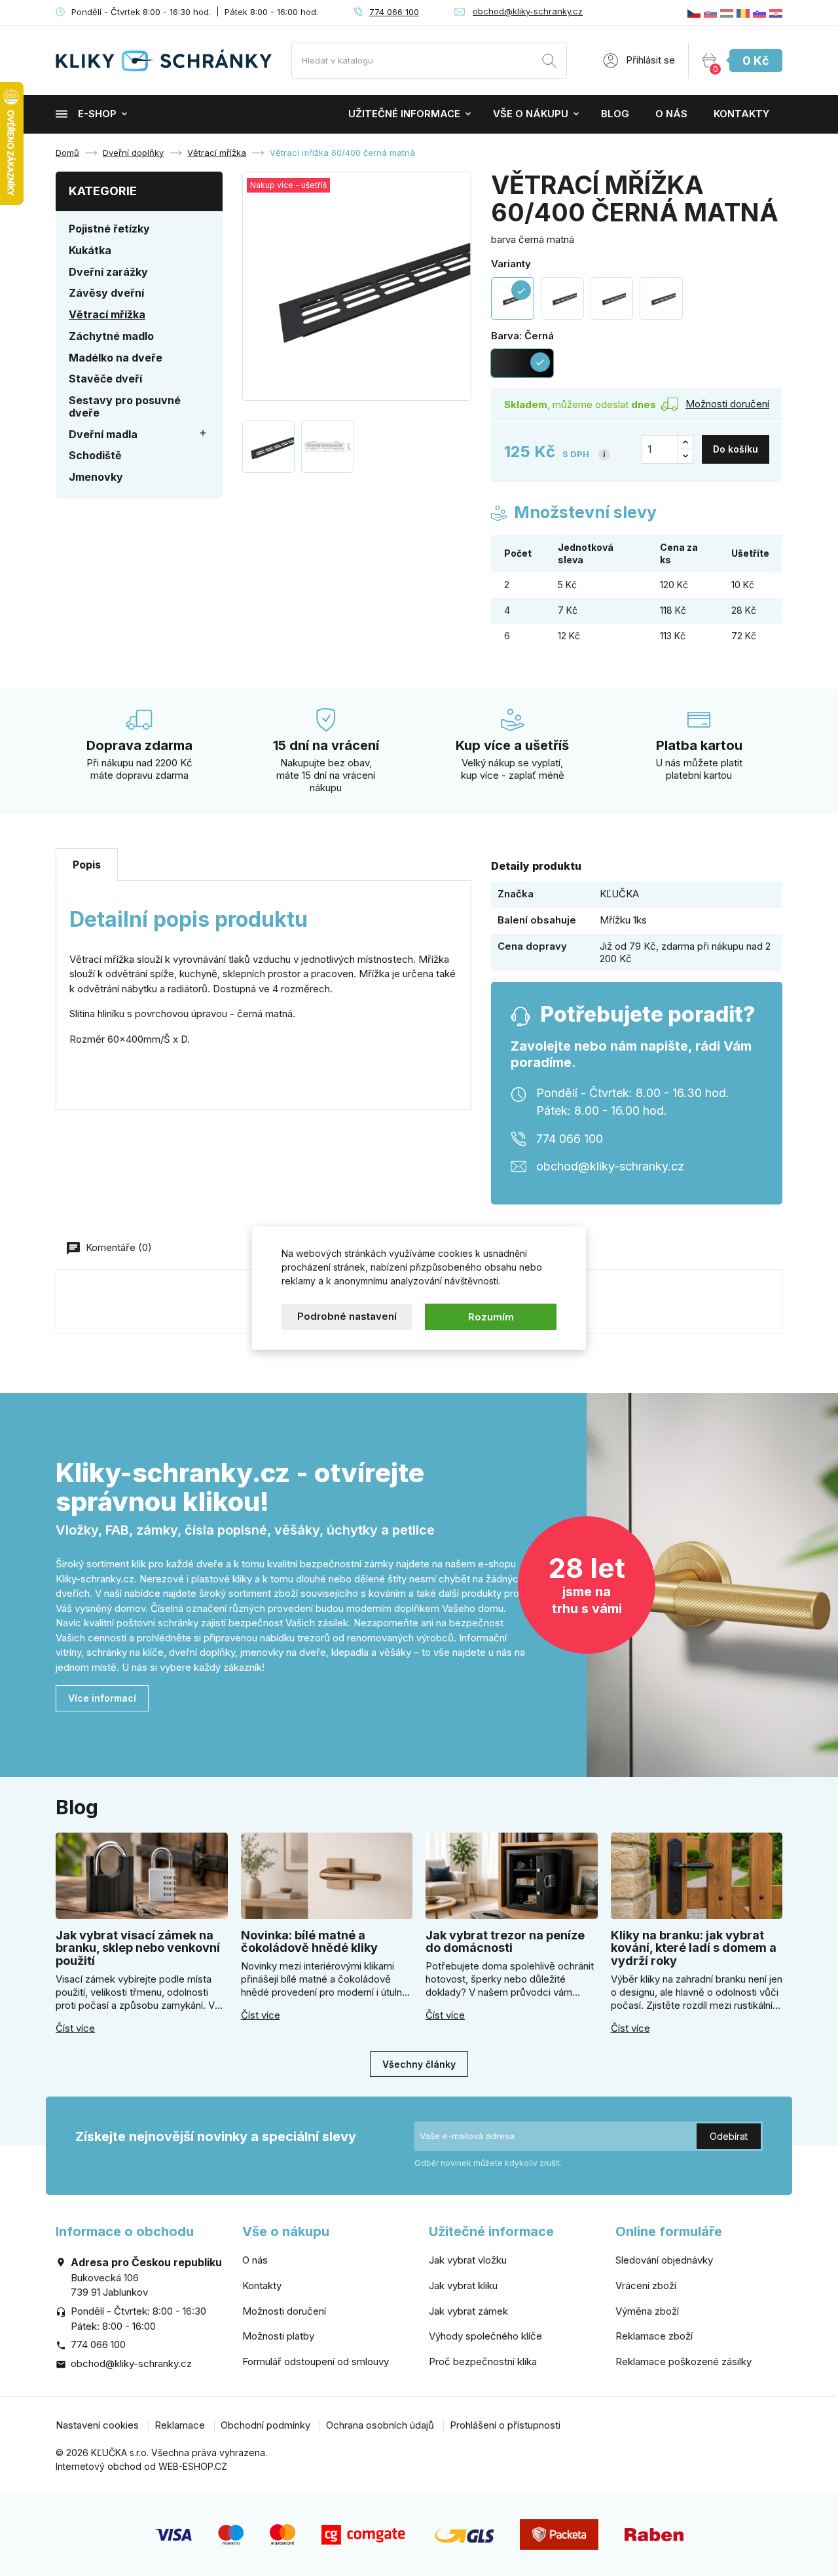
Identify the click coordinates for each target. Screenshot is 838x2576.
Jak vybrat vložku (468, 2260)
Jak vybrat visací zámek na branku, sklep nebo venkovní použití (138, 1948)
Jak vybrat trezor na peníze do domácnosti (505, 1942)
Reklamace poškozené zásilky (683, 2361)
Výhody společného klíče (485, 2336)
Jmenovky (96, 477)
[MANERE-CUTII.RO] (743, 13)
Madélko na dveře (116, 358)
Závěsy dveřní (106, 293)
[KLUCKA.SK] (710, 13)
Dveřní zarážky (108, 272)
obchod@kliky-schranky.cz (528, 11)
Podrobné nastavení (347, 1316)
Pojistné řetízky (109, 229)
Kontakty (741, 114)
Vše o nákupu (531, 114)
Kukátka (90, 250)
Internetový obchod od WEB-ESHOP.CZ (141, 2466)
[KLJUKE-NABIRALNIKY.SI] (759, 13)
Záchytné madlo (111, 336)
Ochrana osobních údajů (380, 2425)
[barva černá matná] (562, 299)
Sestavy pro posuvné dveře (125, 406)
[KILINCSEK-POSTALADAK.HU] (727, 13)
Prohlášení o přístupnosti (505, 2425)
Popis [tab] (87, 865)
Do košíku (736, 449)
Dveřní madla (103, 434)
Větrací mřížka (107, 314)
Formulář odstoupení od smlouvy (316, 2361)
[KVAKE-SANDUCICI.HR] (776, 13)
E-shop (97, 114)
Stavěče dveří (105, 379)
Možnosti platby (278, 2336)
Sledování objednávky (664, 2260)
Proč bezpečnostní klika (483, 2361)
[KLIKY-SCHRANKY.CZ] (694, 13)
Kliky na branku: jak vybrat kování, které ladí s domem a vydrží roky (694, 1948)
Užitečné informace (404, 114)
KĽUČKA (619, 894)
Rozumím (491, 1316)
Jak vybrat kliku (463, 2286)
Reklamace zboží (654, 2336)
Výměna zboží (647, 2311)
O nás (671, 114)
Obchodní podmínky (265, 2425)
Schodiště (95, 455)
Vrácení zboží (646, 2286)
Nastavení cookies (97, 2425)
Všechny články (419, 2064)
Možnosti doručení (284, 2311)
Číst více (75, 2028)
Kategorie (103, 191)
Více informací (102, 1698)
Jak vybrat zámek (468, 2311)
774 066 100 (394, 12)
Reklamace (180, 2425)
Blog (615, 114)
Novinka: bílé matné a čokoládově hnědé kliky (309, 1942)
